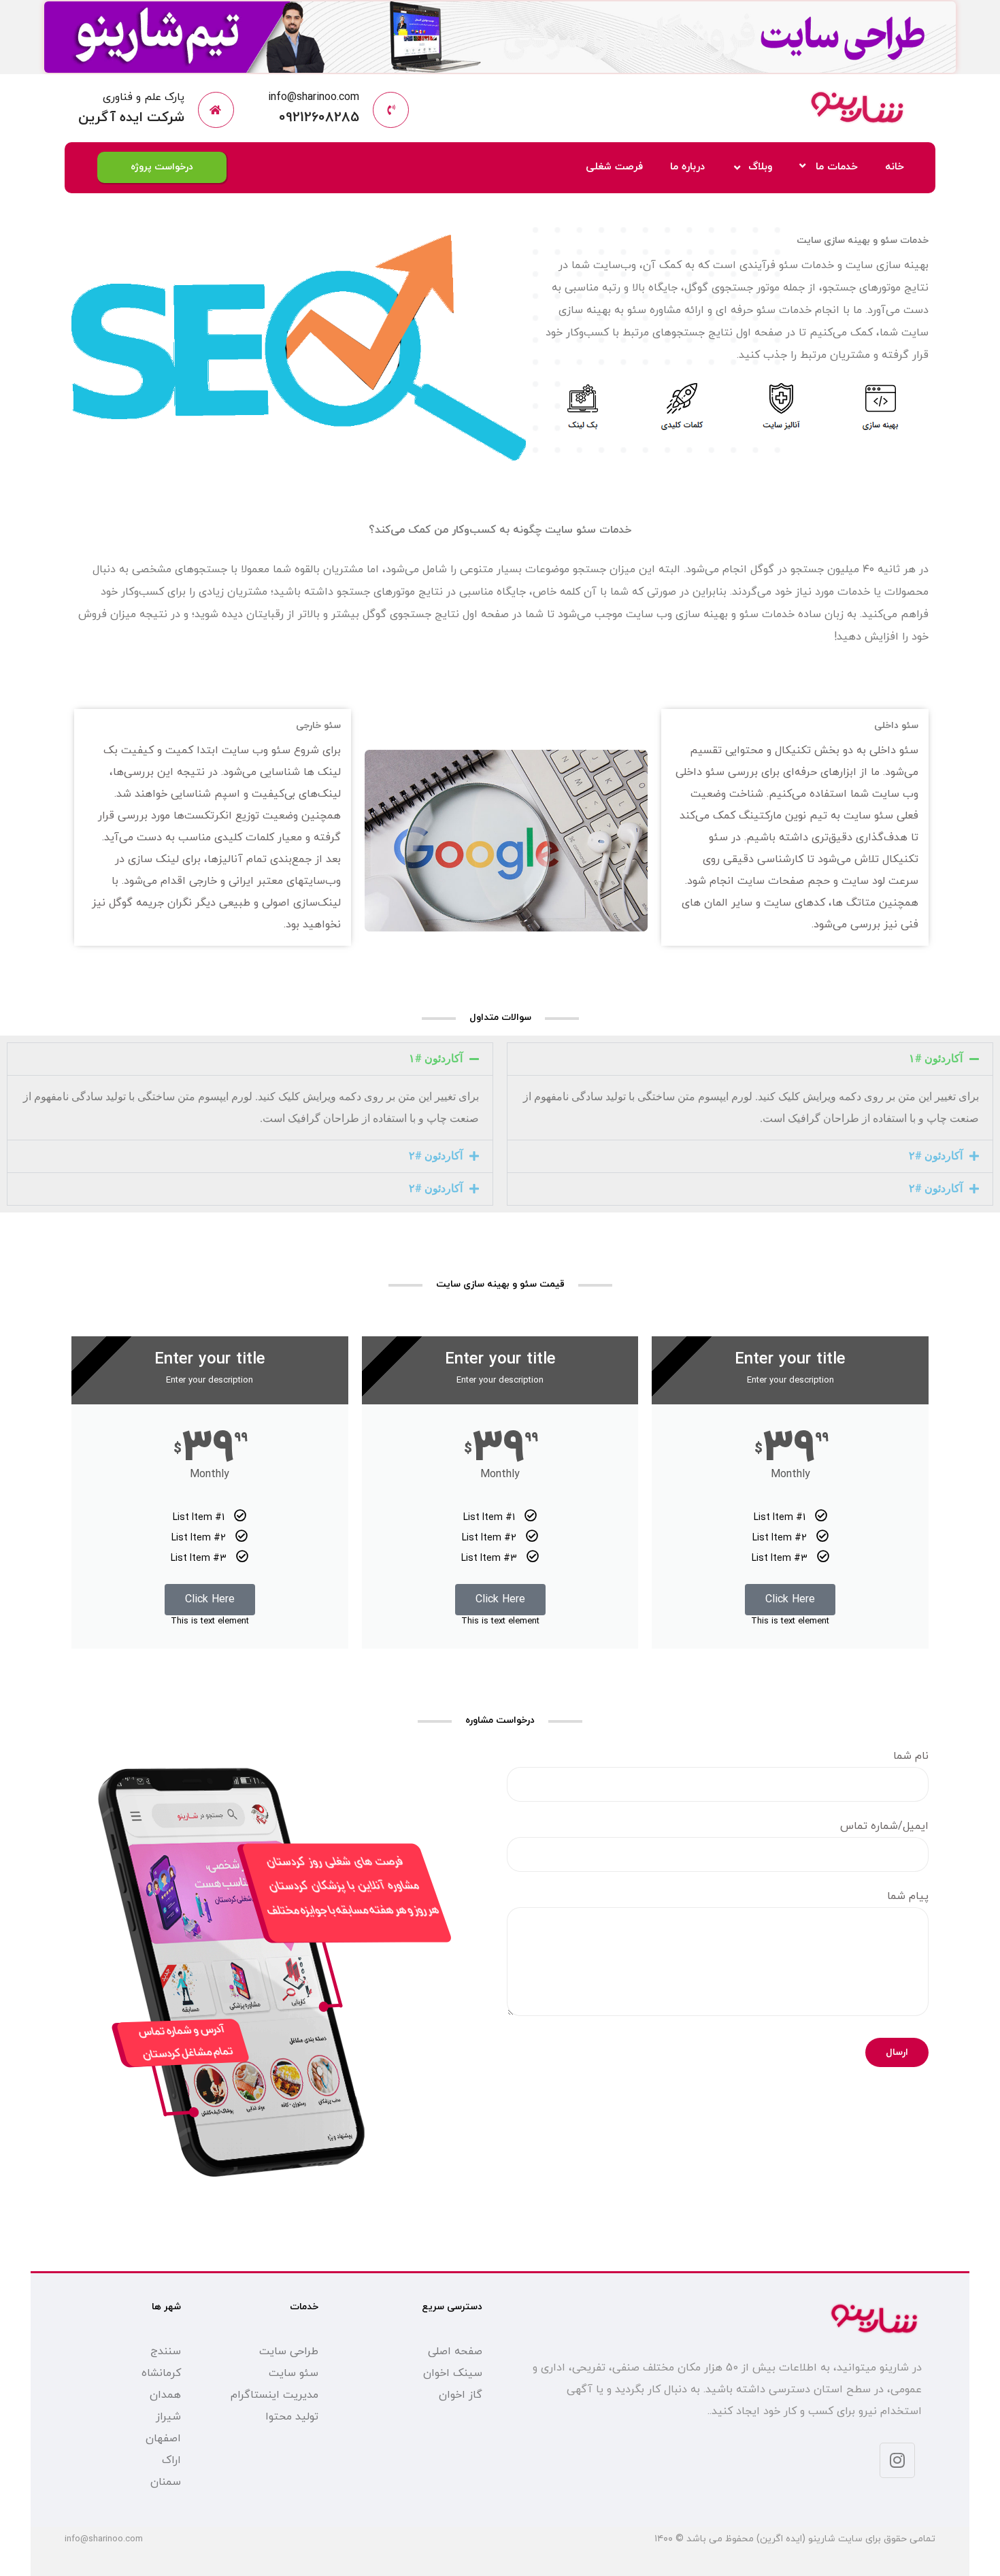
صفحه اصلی (455, 2351)
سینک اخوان (453, 2373)
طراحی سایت (289, 2351)
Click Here (790, 1600)
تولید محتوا (292, 2417)
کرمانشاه (161, 2373)
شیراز (168, 2417)
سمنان (166, 2482)
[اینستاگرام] (897, 2460)
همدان (165, 2395)
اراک (171, 2460)
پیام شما (908, 1896)
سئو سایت (294, 2373)
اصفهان (163, 2439)
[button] (750, 1059)
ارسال (897, 2052)
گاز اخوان (461, 2395)
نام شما (911, 1756)
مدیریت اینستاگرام (274, 2395)
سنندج (166, 2351)
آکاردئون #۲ (936, 1156)
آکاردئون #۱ (936, 1058)
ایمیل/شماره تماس (884, 1826)
